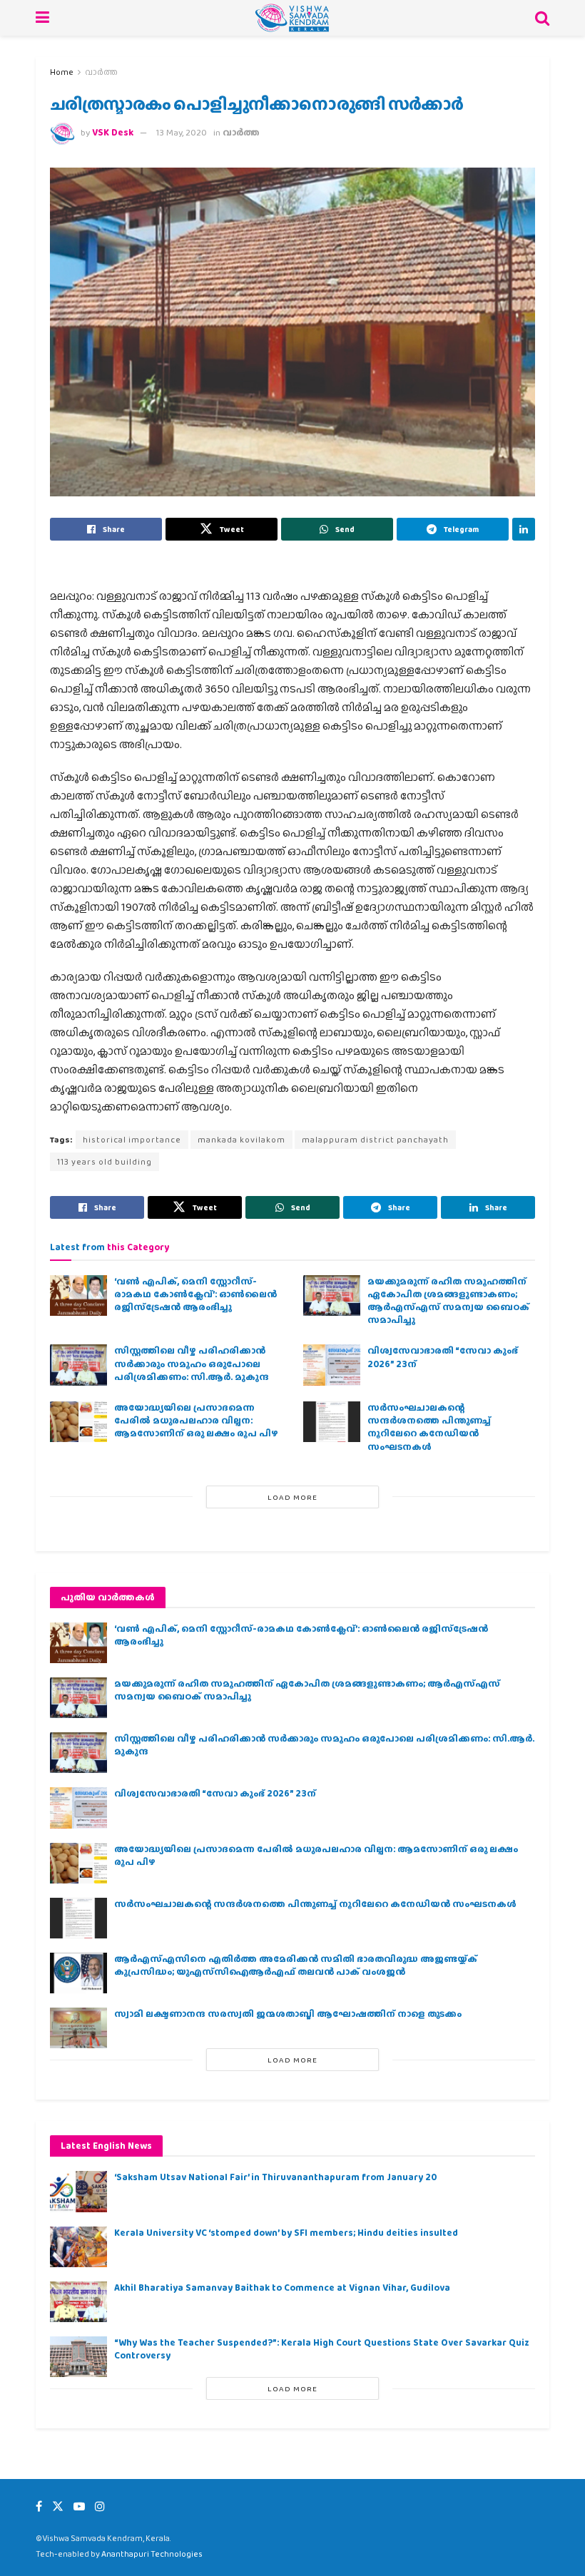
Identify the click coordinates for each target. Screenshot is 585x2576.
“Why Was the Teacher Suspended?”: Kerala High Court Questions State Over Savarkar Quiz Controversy (322, 2349)
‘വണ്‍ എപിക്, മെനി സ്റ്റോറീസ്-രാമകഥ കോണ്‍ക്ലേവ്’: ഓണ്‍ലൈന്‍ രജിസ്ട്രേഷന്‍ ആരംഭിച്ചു (195, 1294)
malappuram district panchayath (375, 1140)
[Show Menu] (42, 18)
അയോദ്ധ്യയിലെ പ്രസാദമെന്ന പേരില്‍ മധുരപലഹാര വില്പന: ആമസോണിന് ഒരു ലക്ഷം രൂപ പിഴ (196, 1420)
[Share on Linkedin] (524, 529)
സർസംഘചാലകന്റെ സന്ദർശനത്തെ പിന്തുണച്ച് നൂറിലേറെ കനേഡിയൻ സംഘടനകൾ (429, 1427)
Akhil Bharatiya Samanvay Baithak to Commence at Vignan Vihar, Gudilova (282, 2288)
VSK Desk (113, 132)
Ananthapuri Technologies (152, 2554)
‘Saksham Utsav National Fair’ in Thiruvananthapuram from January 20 (275, 2177)
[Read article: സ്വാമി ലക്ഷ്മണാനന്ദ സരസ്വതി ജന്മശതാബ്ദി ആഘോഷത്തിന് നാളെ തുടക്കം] (78, 2028)
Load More (292, 1497)
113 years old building (105, 1162)
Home (62, 72)
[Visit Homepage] (292, 18)
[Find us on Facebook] (39, 2506)
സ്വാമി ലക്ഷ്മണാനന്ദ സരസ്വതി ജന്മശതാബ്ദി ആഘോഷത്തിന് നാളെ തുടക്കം (288, 2014)
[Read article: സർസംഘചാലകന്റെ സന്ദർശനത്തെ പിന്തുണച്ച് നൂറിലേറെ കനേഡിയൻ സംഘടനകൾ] (332, 1422)
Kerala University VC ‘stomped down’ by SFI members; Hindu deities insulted (286, 2233)
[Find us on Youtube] (79, 2506)
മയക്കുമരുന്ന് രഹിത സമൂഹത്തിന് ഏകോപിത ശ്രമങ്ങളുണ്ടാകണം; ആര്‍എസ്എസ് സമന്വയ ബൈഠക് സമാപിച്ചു (448, 1301)
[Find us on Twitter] (58, 2506)
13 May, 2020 (182, 132)
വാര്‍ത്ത (101, 72)
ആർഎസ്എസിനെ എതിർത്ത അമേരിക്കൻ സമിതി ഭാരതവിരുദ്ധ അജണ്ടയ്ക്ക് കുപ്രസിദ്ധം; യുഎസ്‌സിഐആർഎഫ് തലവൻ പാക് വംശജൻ (296, 1965)
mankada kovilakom (241, 1140)
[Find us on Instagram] (100, 2506)
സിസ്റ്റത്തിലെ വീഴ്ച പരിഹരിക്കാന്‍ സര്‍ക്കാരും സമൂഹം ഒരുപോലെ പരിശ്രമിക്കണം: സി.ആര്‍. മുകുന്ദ (192, 1363)
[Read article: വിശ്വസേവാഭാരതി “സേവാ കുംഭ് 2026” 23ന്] (332, 1365)
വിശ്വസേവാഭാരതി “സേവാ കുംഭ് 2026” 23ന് (443, 1357)
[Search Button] (542, 18)
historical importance (132, 1140)
